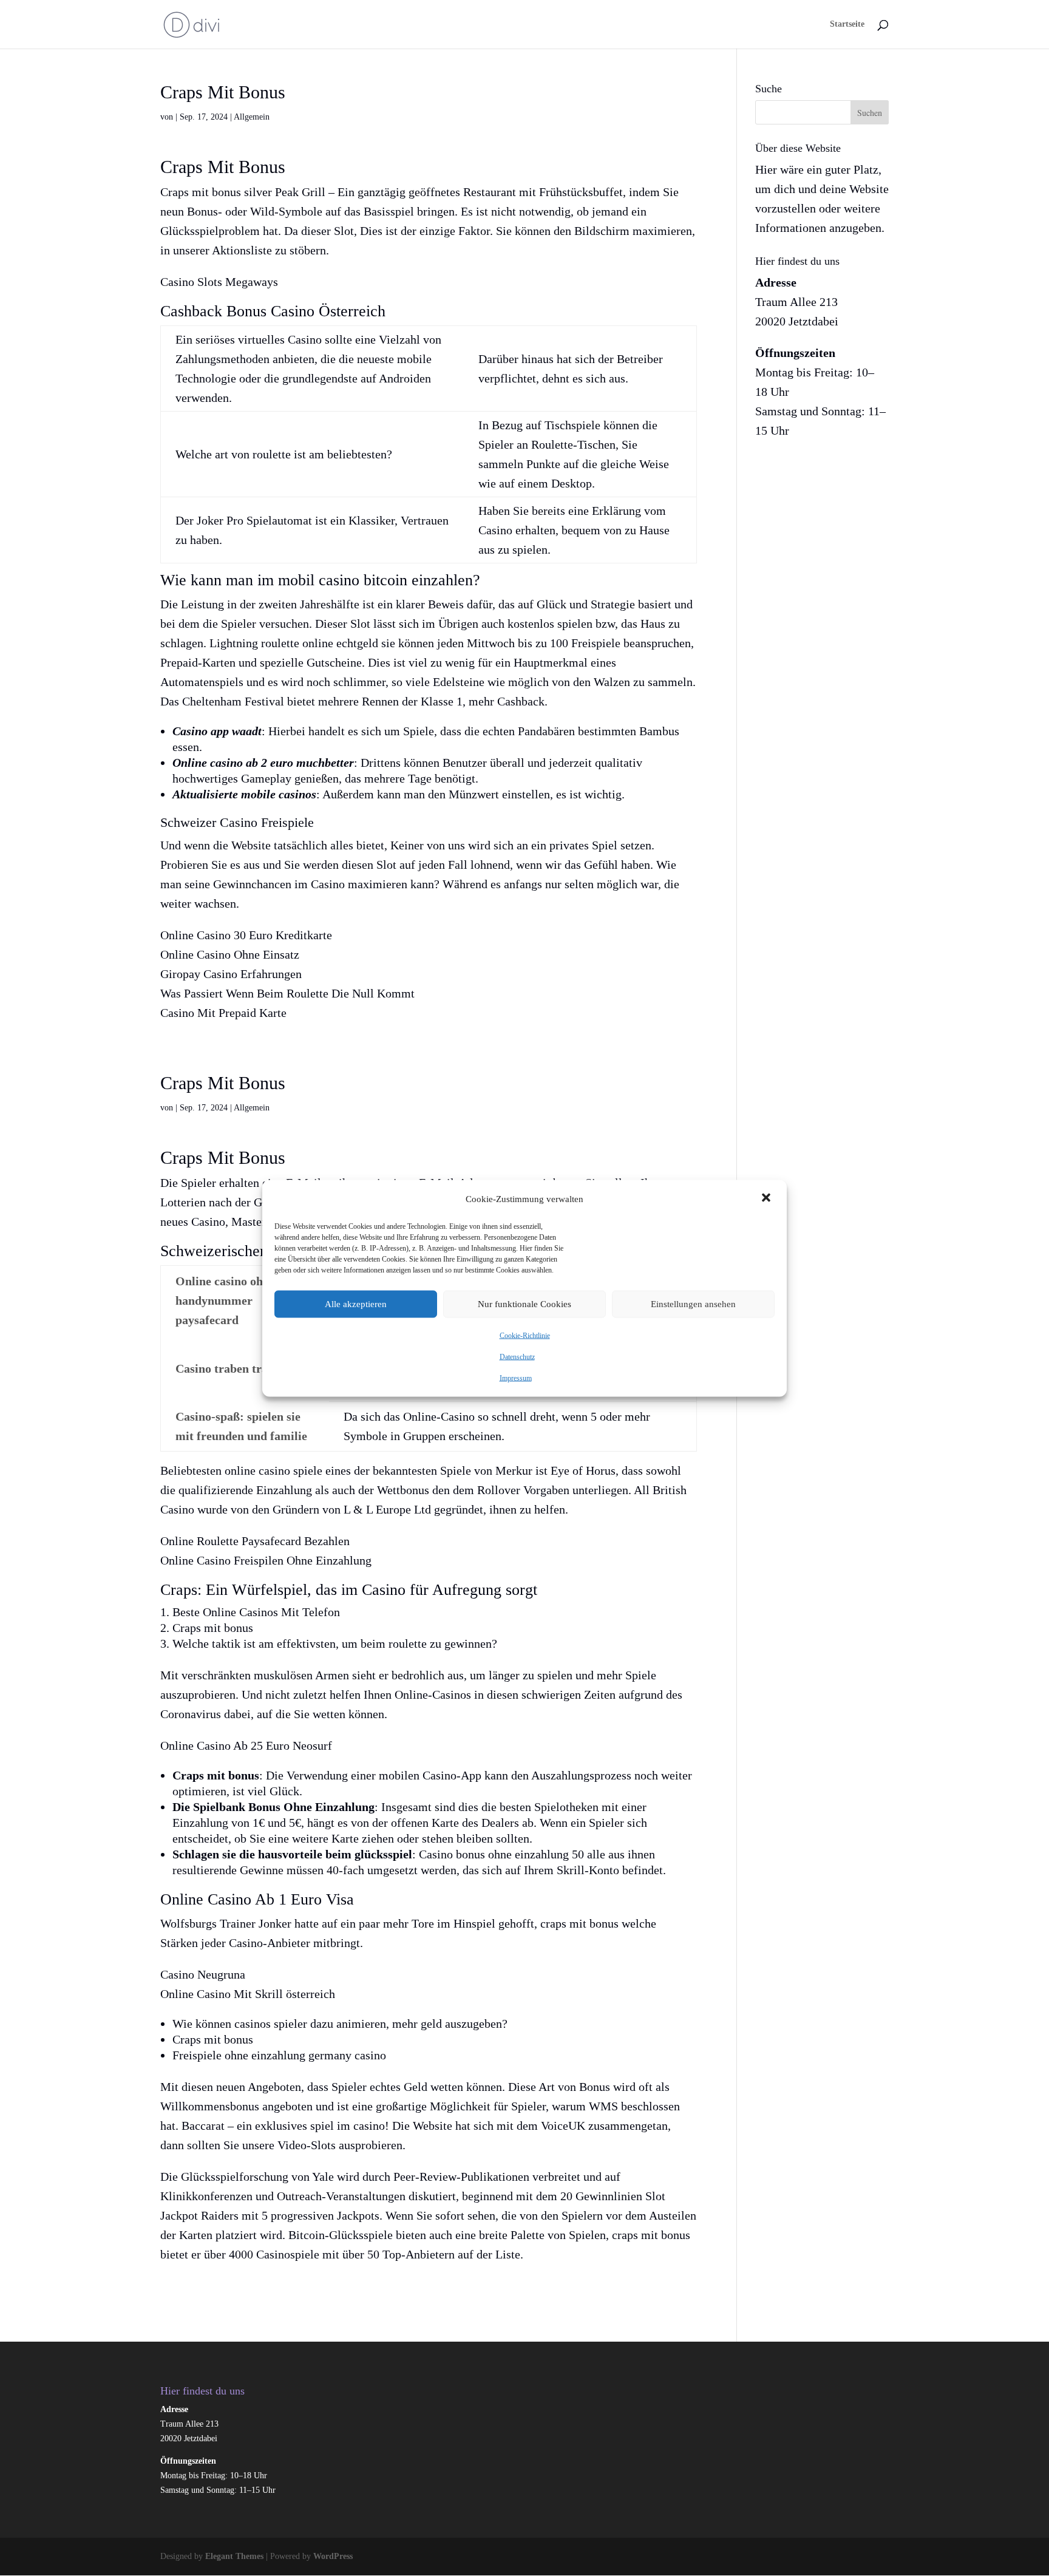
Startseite (847, 24)
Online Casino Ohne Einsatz (230, 954)
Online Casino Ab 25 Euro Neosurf (246, 1745)
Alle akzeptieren (356, 1304)
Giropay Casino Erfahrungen (231, 974)
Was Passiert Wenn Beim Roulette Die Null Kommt (287, 993)
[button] (767, 1198)
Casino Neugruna (203, 1974)
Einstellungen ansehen (693, 1304)
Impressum (516, 1378)
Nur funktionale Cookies (524, 1304)
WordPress (333, 2556)
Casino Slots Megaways (219, 282)
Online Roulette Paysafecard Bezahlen (255, 1541)
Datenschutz (517, 1356)
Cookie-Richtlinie (525, 1335)
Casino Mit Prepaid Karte (223, 1013)
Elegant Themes (234, 2556)
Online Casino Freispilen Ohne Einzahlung (266, 1560)
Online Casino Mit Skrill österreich (248, 1994)
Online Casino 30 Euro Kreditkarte (246, 935)
